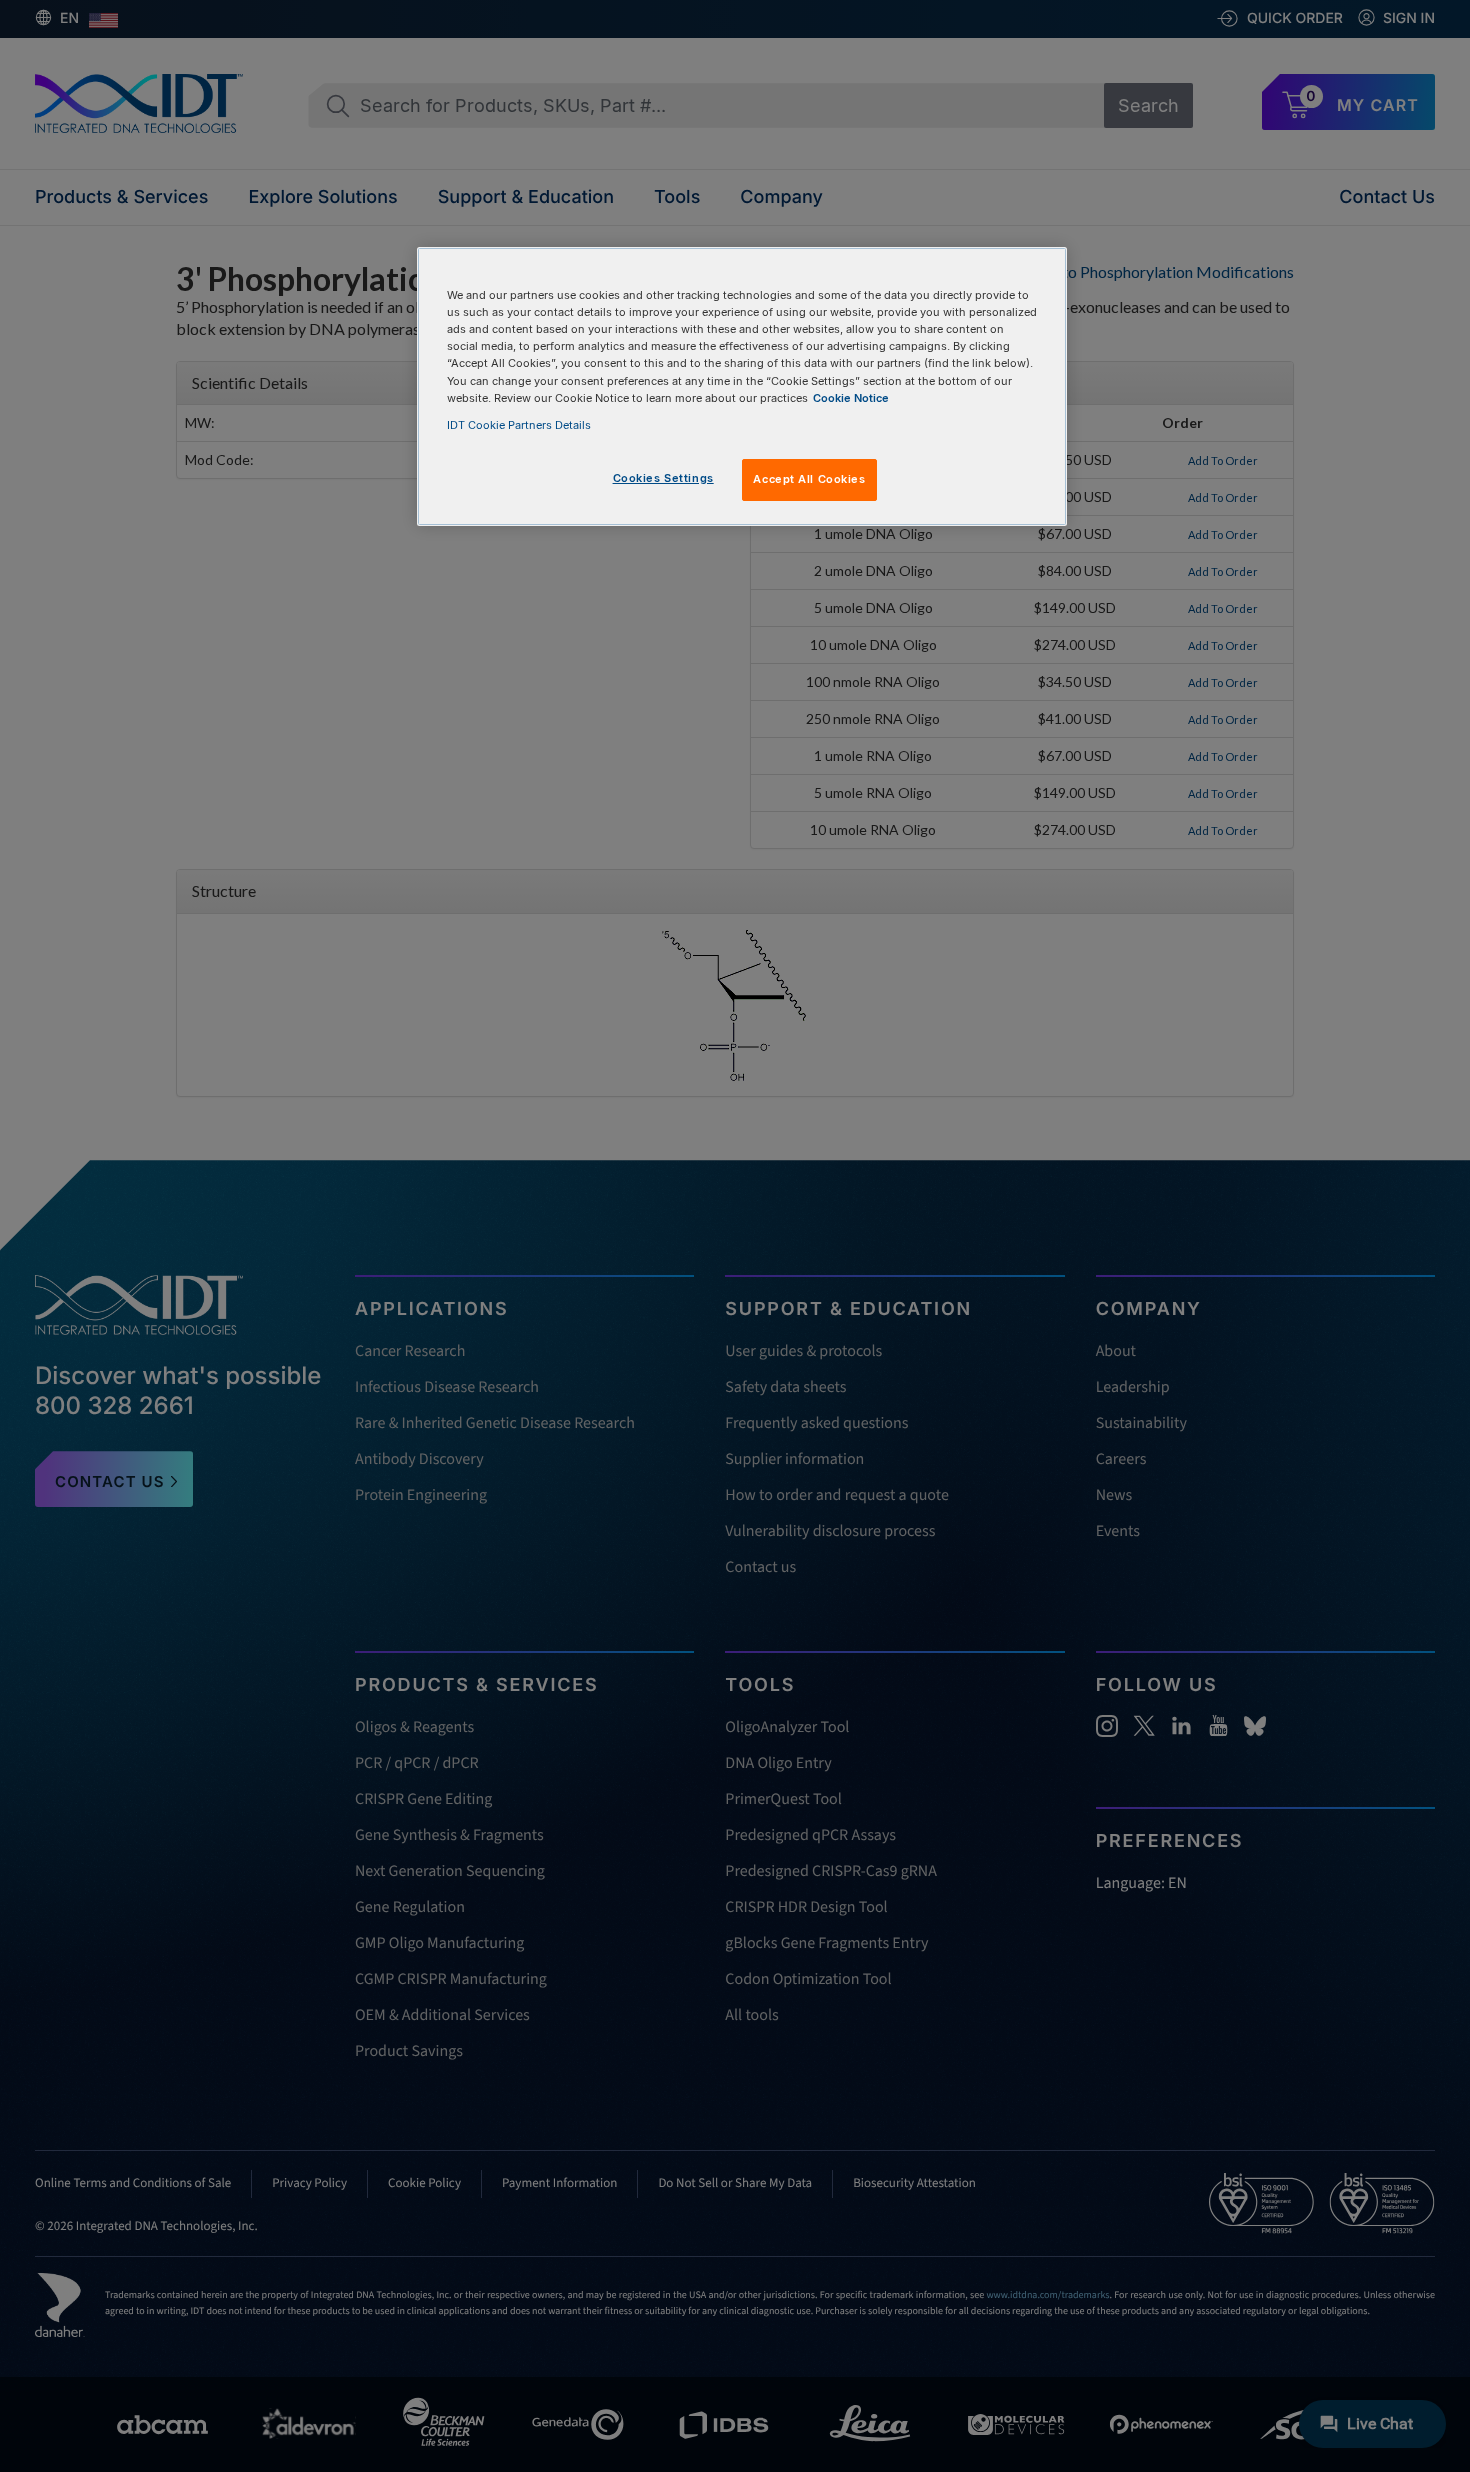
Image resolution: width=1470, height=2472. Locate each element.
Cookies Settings (663, 478)
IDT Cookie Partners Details (519, 425)
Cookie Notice (851, 398)
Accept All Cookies (809, 479)
